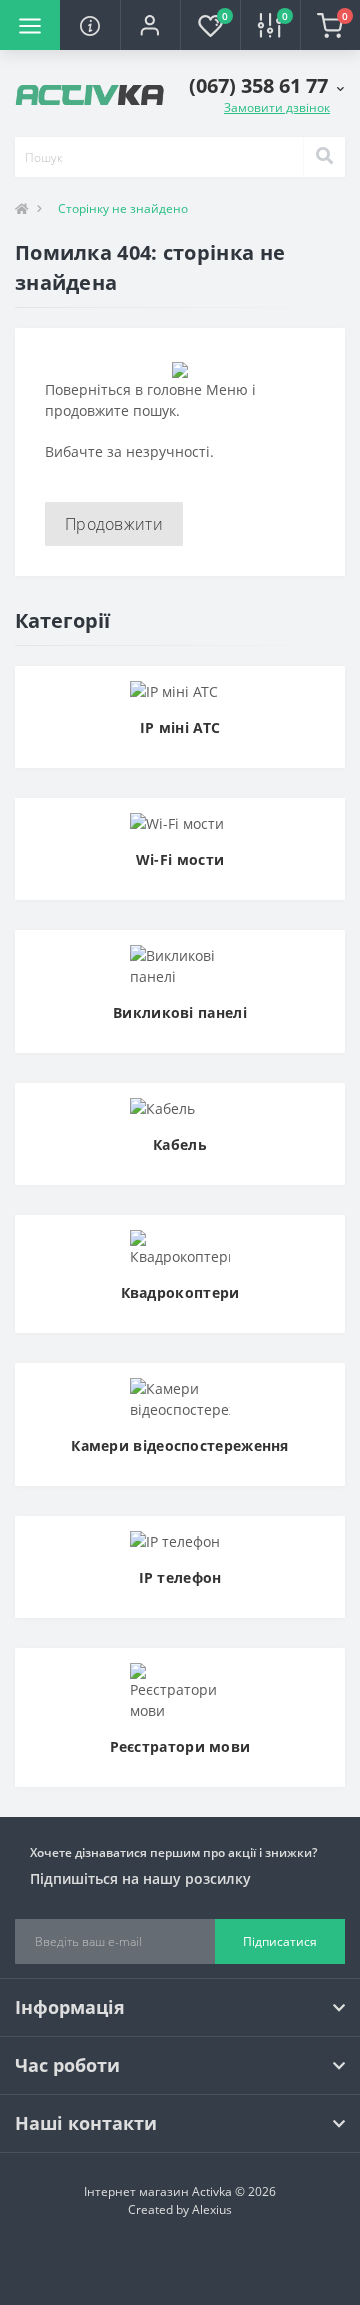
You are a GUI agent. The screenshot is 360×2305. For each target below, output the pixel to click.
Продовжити (114, 524)
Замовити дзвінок (277, 107)
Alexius (212, 2209)
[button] (150, 25)
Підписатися (280, 1941)
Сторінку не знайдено (123, 208)
